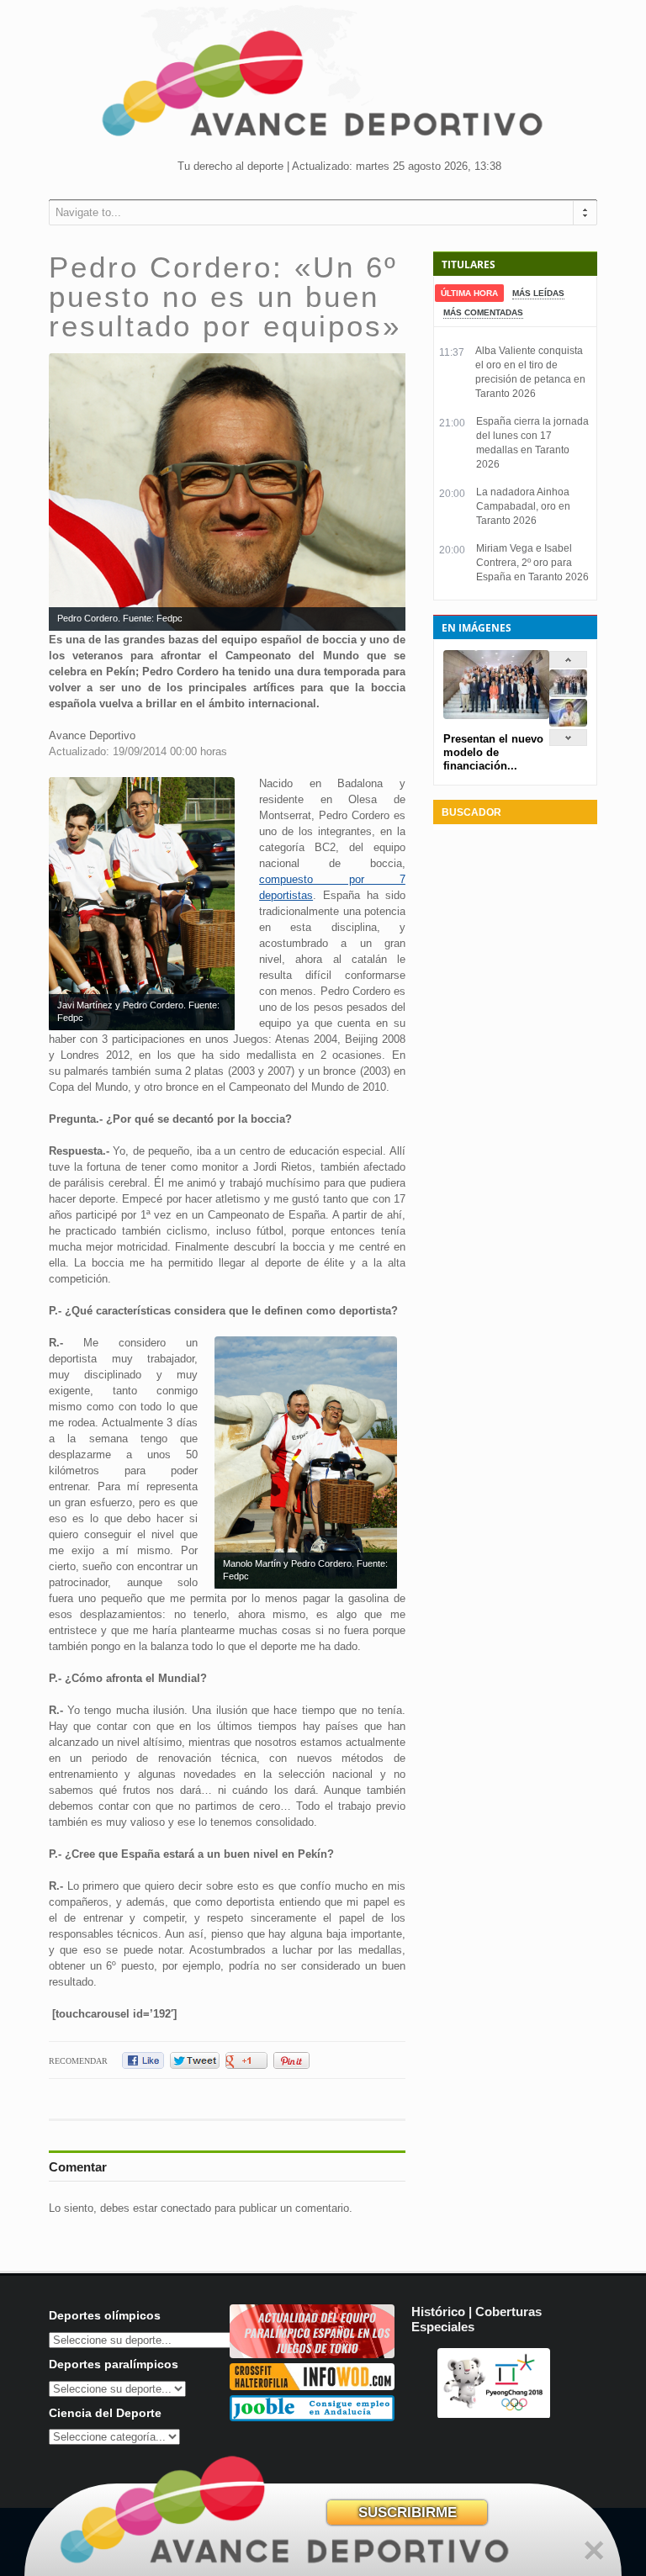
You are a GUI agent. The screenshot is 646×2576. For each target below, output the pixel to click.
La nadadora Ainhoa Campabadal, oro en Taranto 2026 (523, 506)
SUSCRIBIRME (408, 2513)
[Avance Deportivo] (323, 89)
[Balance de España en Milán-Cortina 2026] (568, 723)
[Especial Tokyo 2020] (312, 2354)
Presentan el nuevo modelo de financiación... (493, 752)
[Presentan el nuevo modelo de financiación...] (568, 693)
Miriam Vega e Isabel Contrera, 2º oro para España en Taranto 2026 (532, 563)
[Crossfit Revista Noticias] (312, 2386)
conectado (186, 2208)
